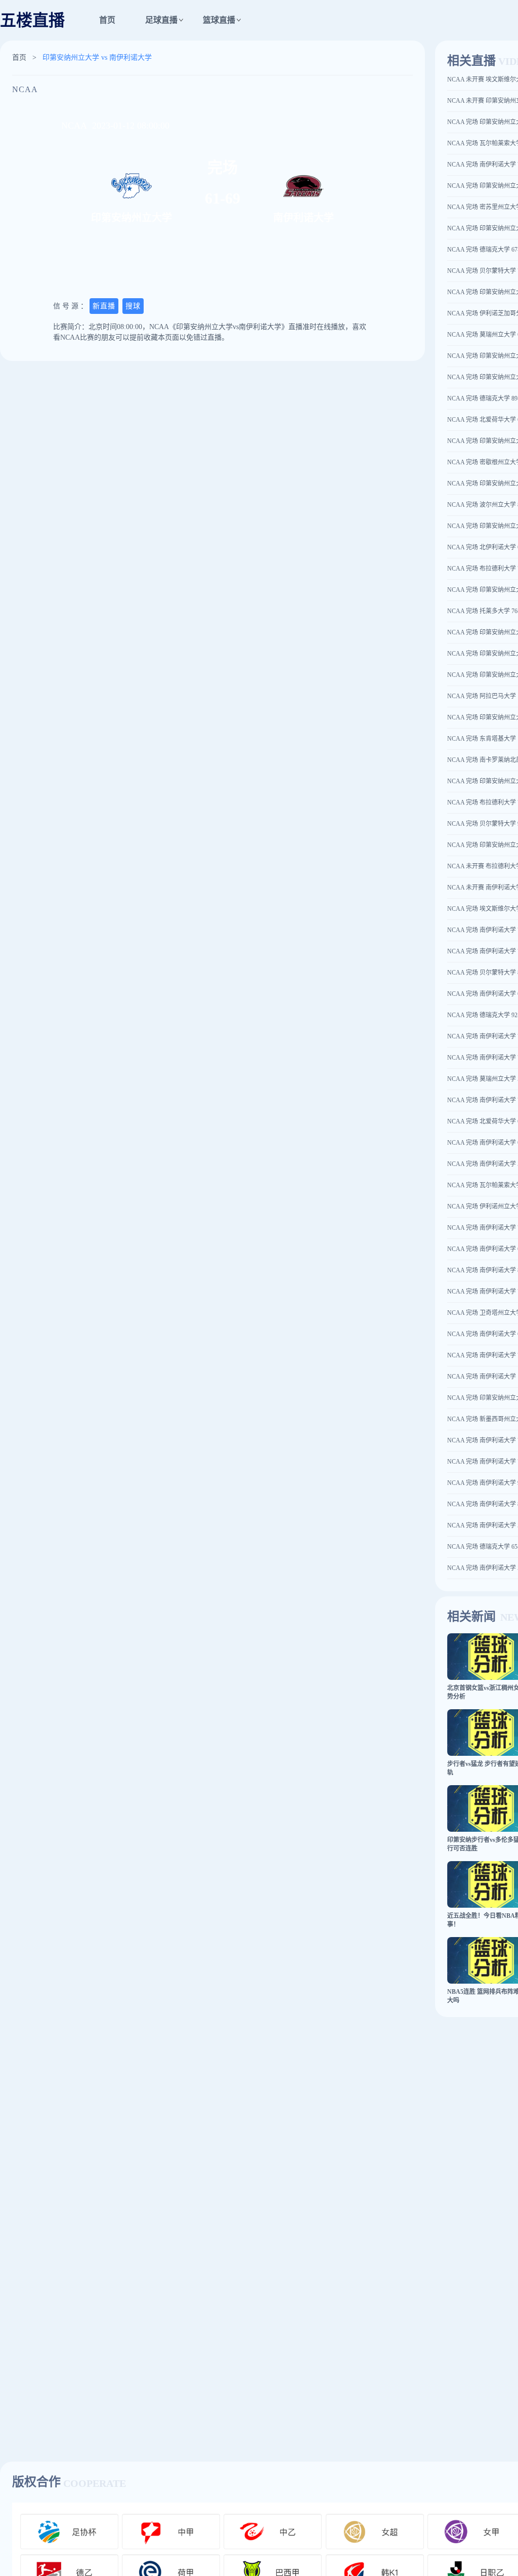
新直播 (104, 306)
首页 (107, 20)
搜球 (133, 306)
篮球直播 (219, 20)
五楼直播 (32, 20)
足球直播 (161, 20)
